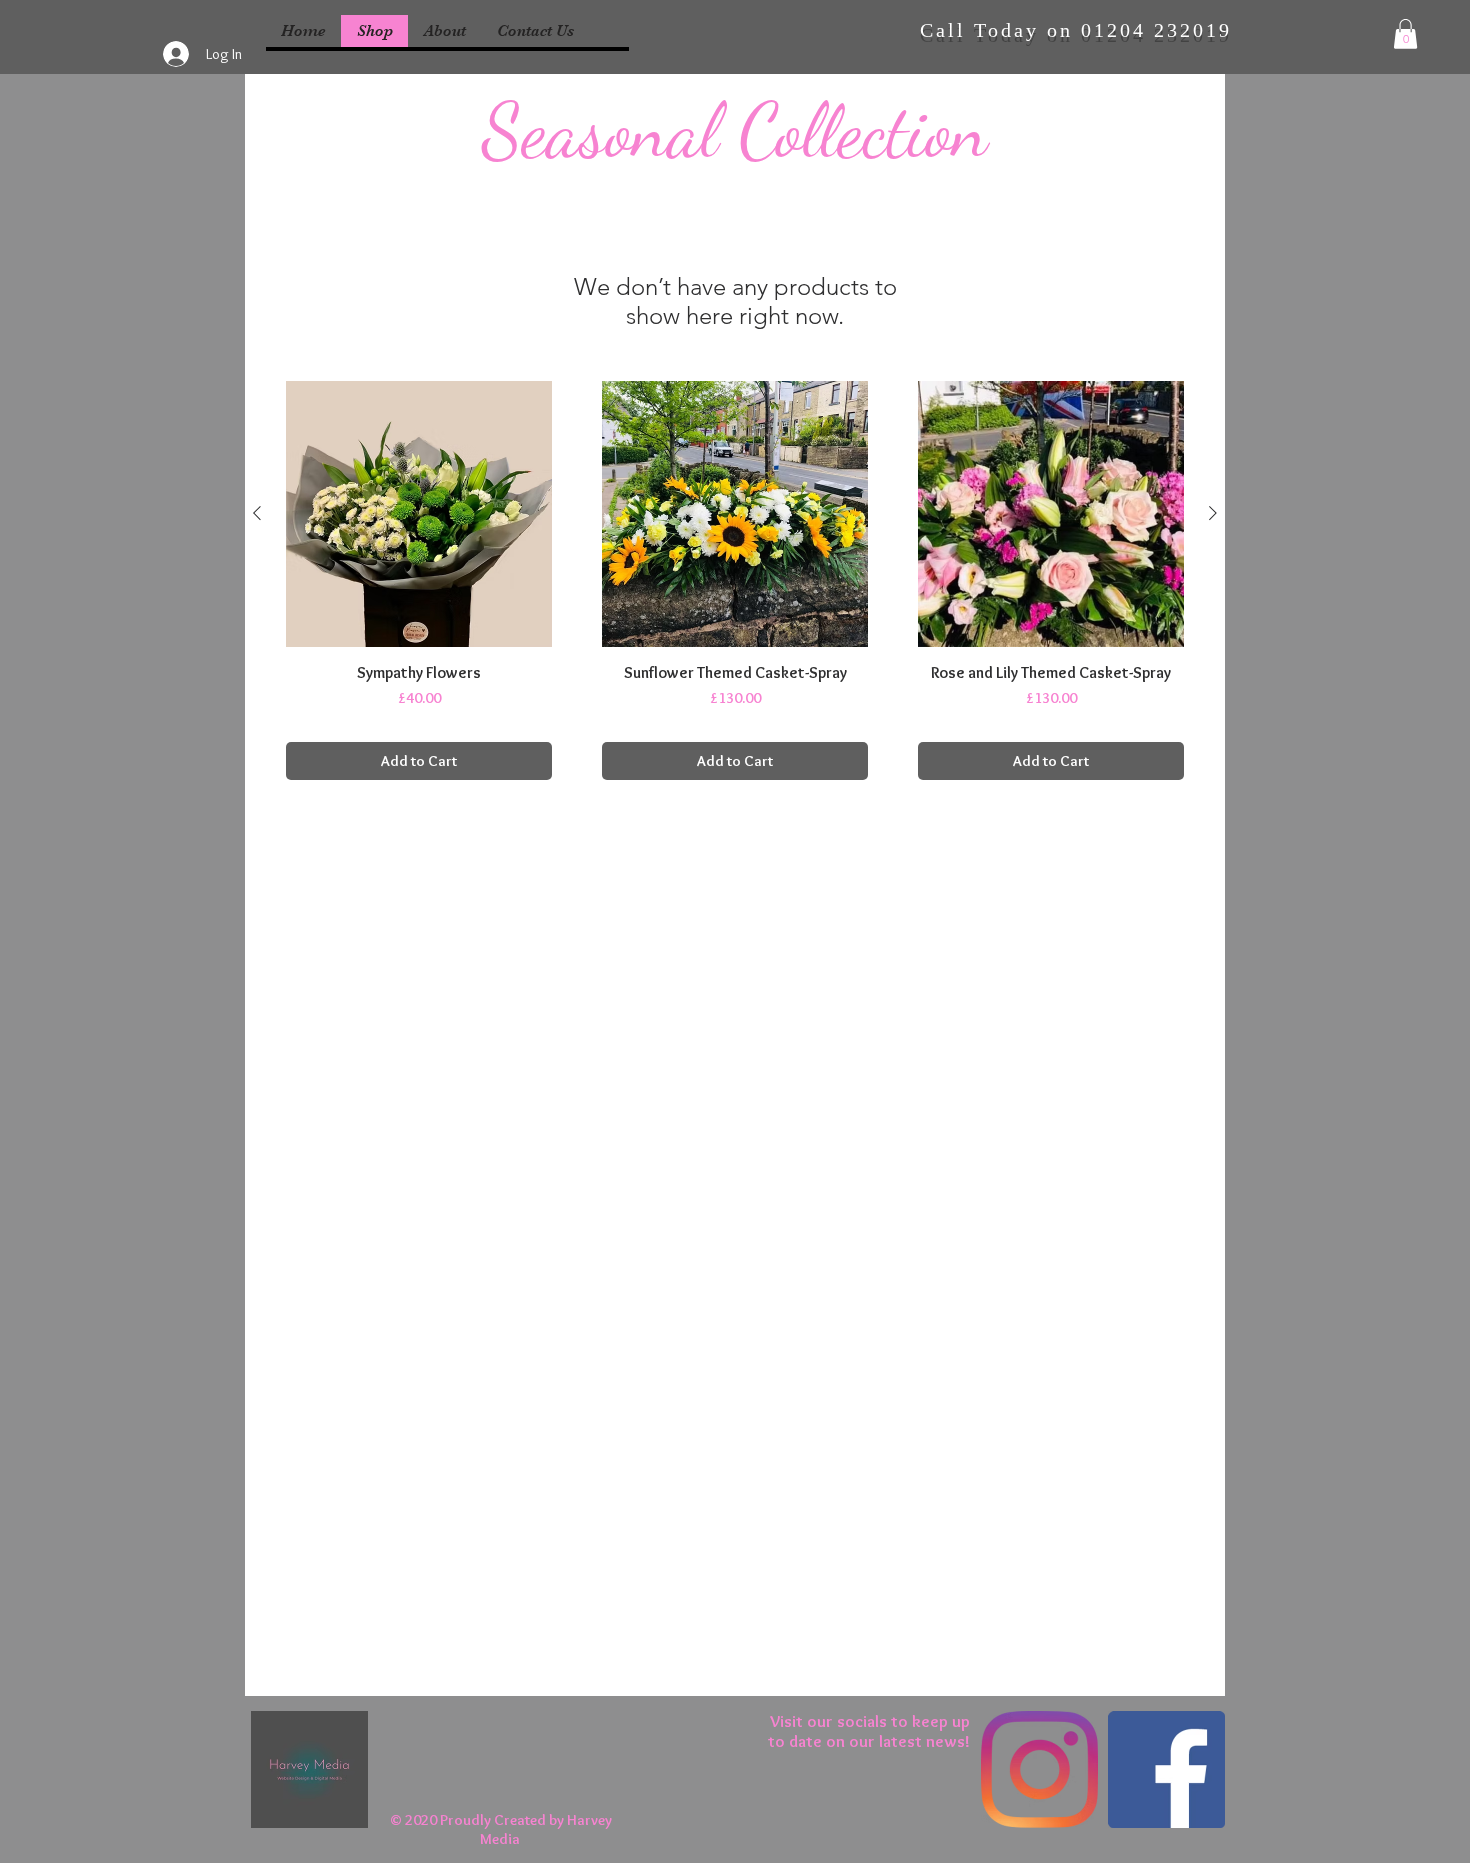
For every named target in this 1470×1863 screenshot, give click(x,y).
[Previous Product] (257, 513)
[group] (735, 580)
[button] (1405, 34)
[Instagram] (1039, 1769)
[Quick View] (419, 514)
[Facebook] (1166, 1769)
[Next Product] (1213, 513)
